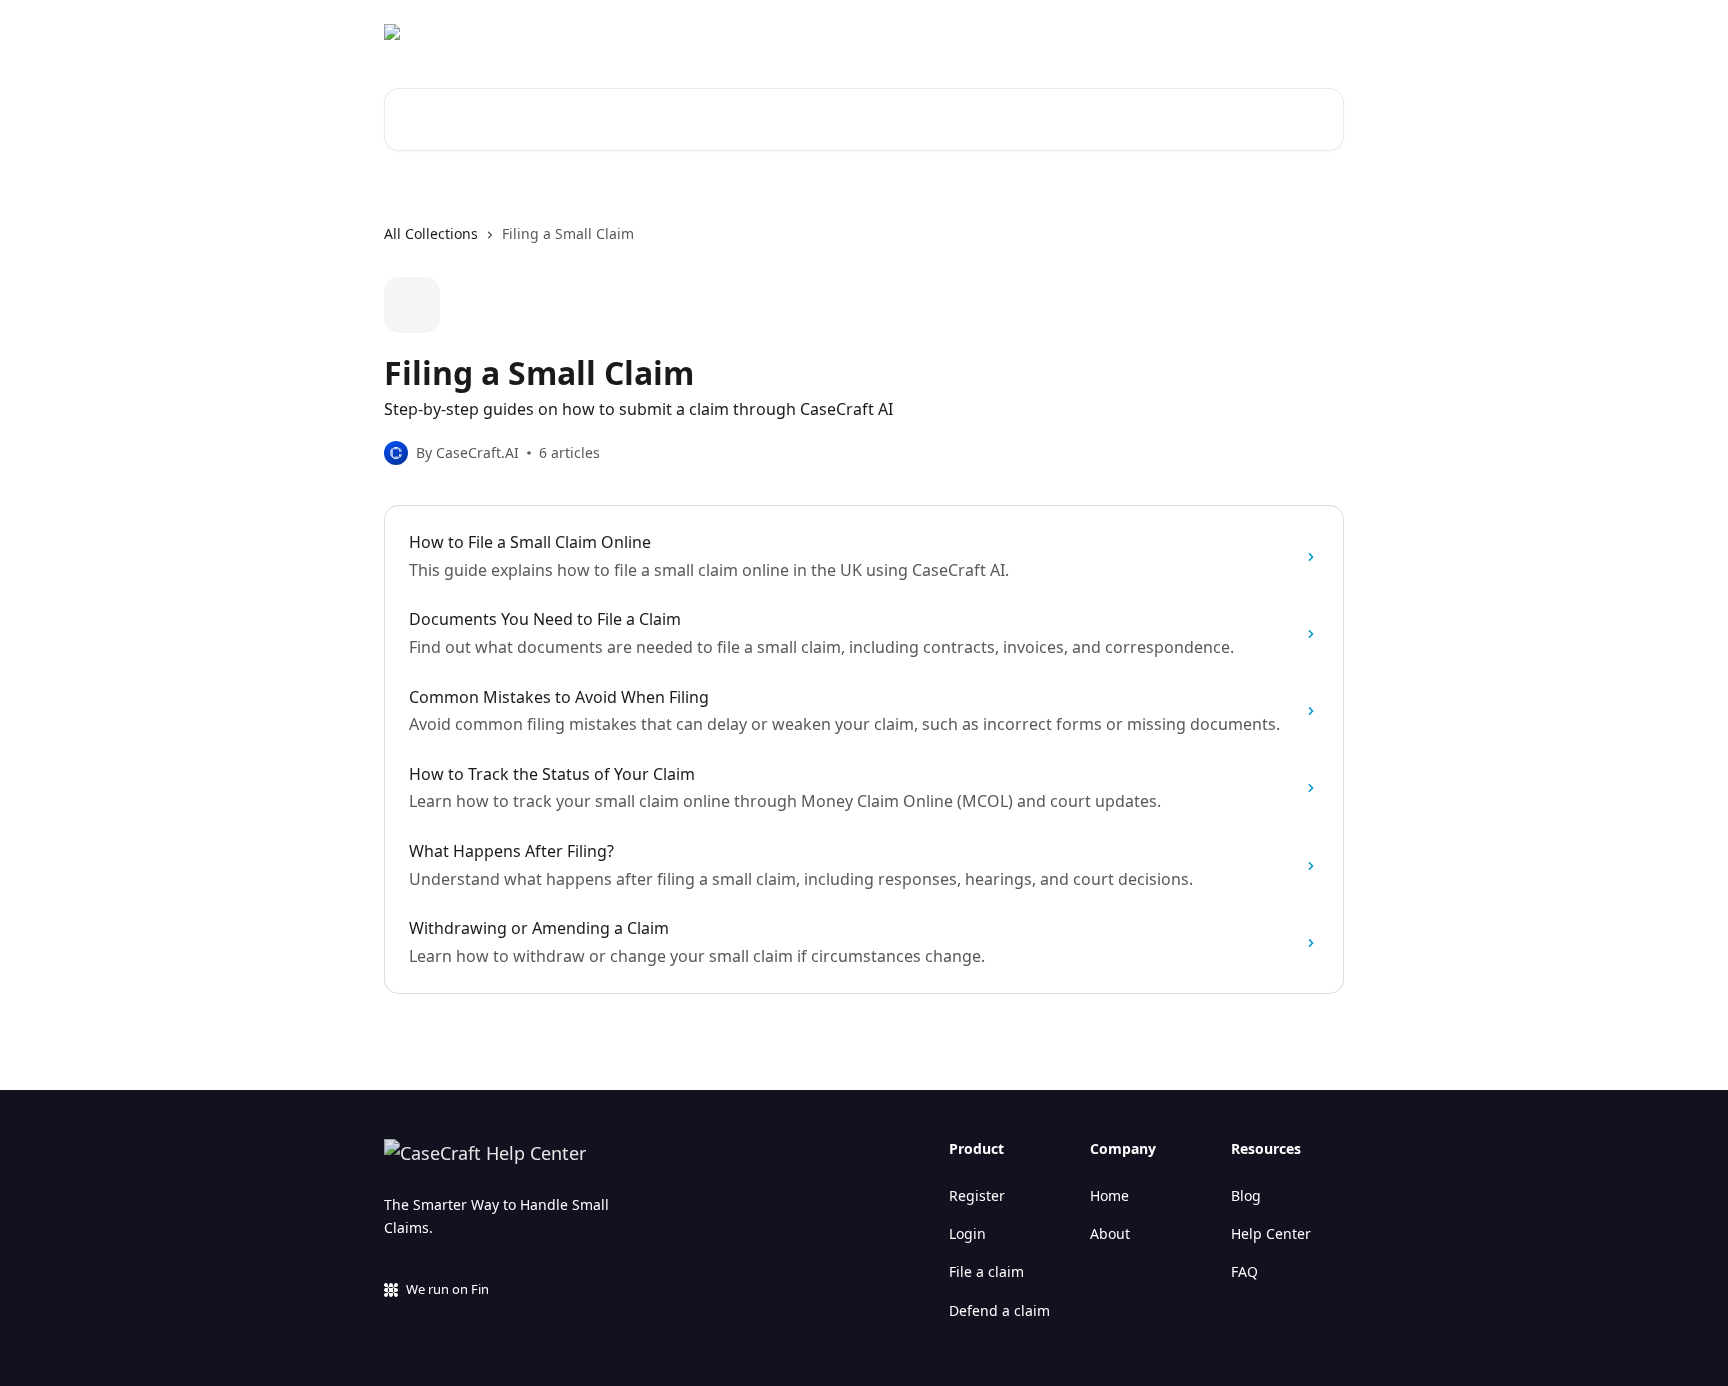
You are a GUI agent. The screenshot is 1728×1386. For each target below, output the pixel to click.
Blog (1246, 1195)
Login (967, 1233)
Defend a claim (999, 1310)
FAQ (1244, 1271)
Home (1109, 1195)
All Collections (431, 233)
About (1110, 1233)
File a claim (986, 1271)
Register (977, 1195)
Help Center (1271, 1233)
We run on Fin (447, 1289)
